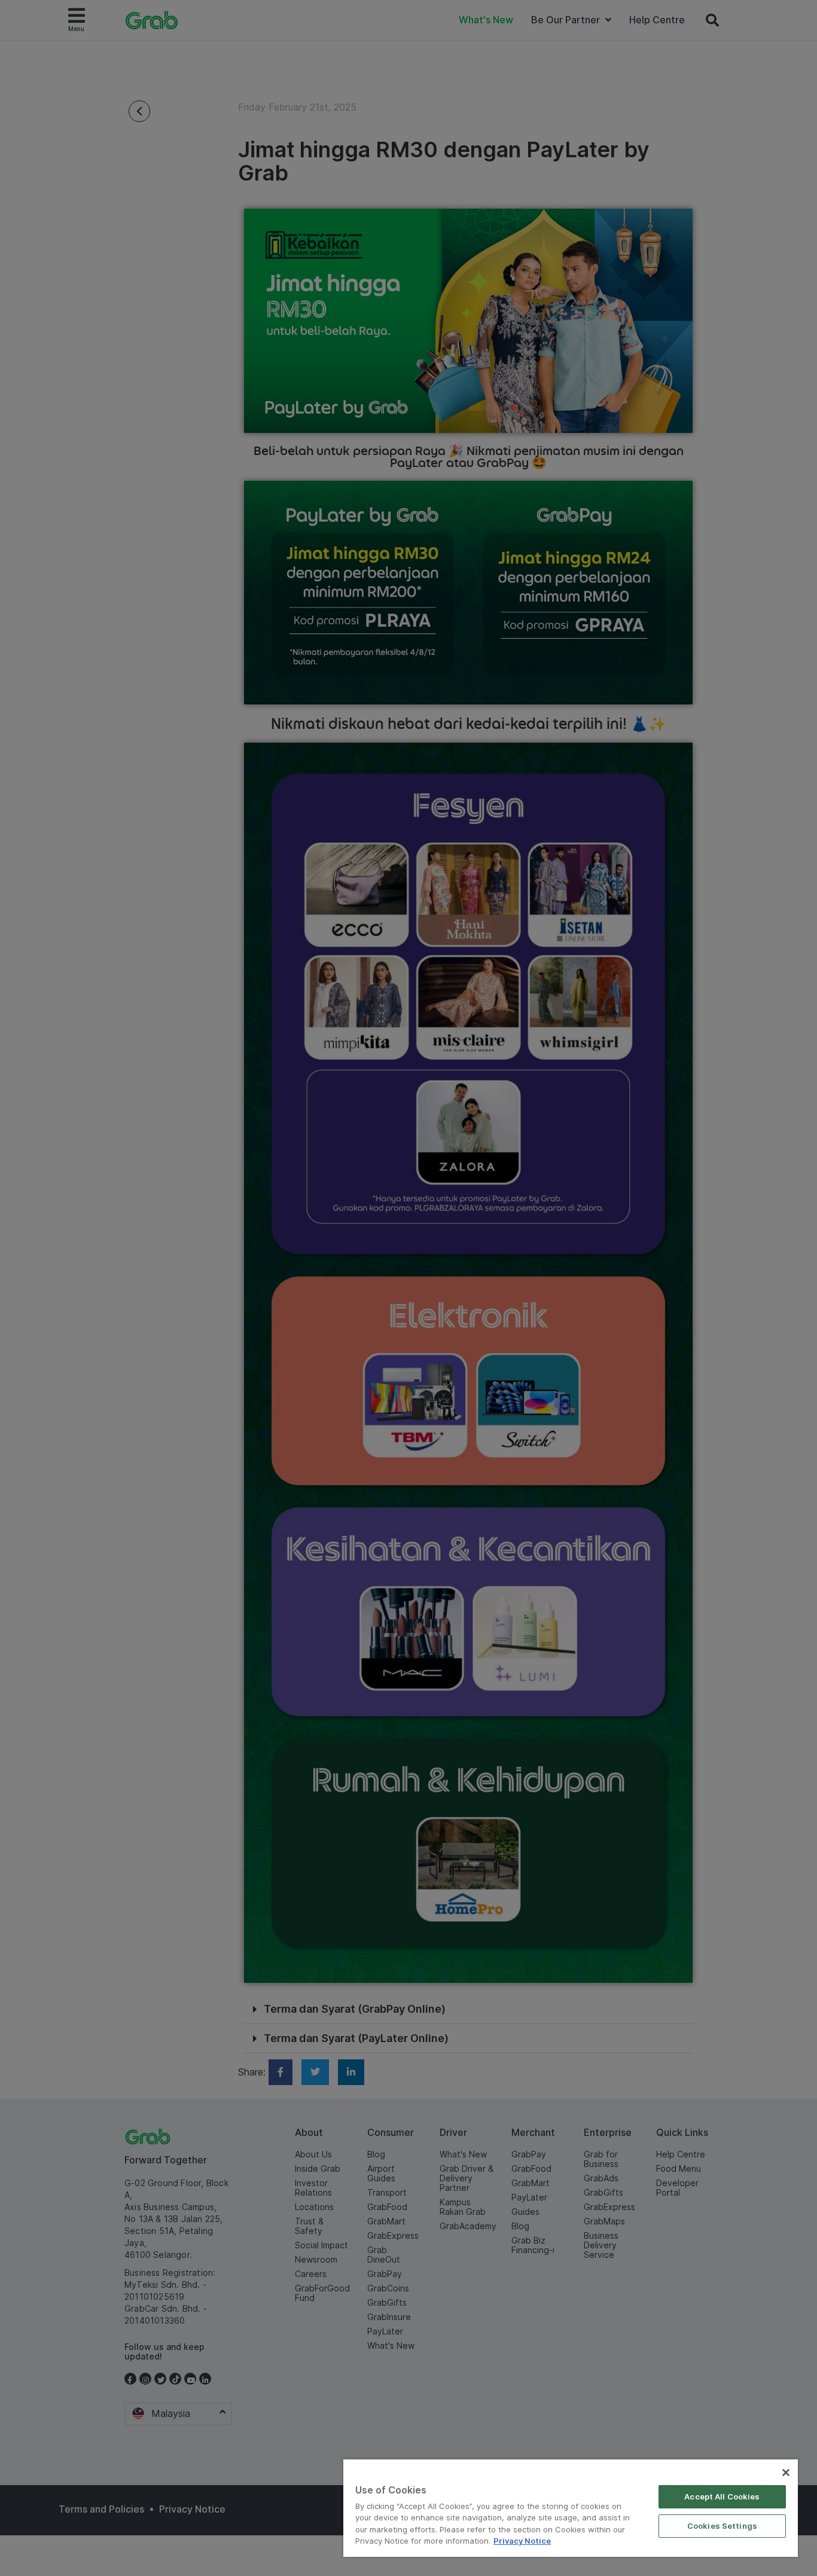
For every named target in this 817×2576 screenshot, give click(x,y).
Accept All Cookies (722, 2496)
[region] (571, 2508)
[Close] (786, 2473)
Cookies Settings (722, 2526)
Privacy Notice (522, 2541)
